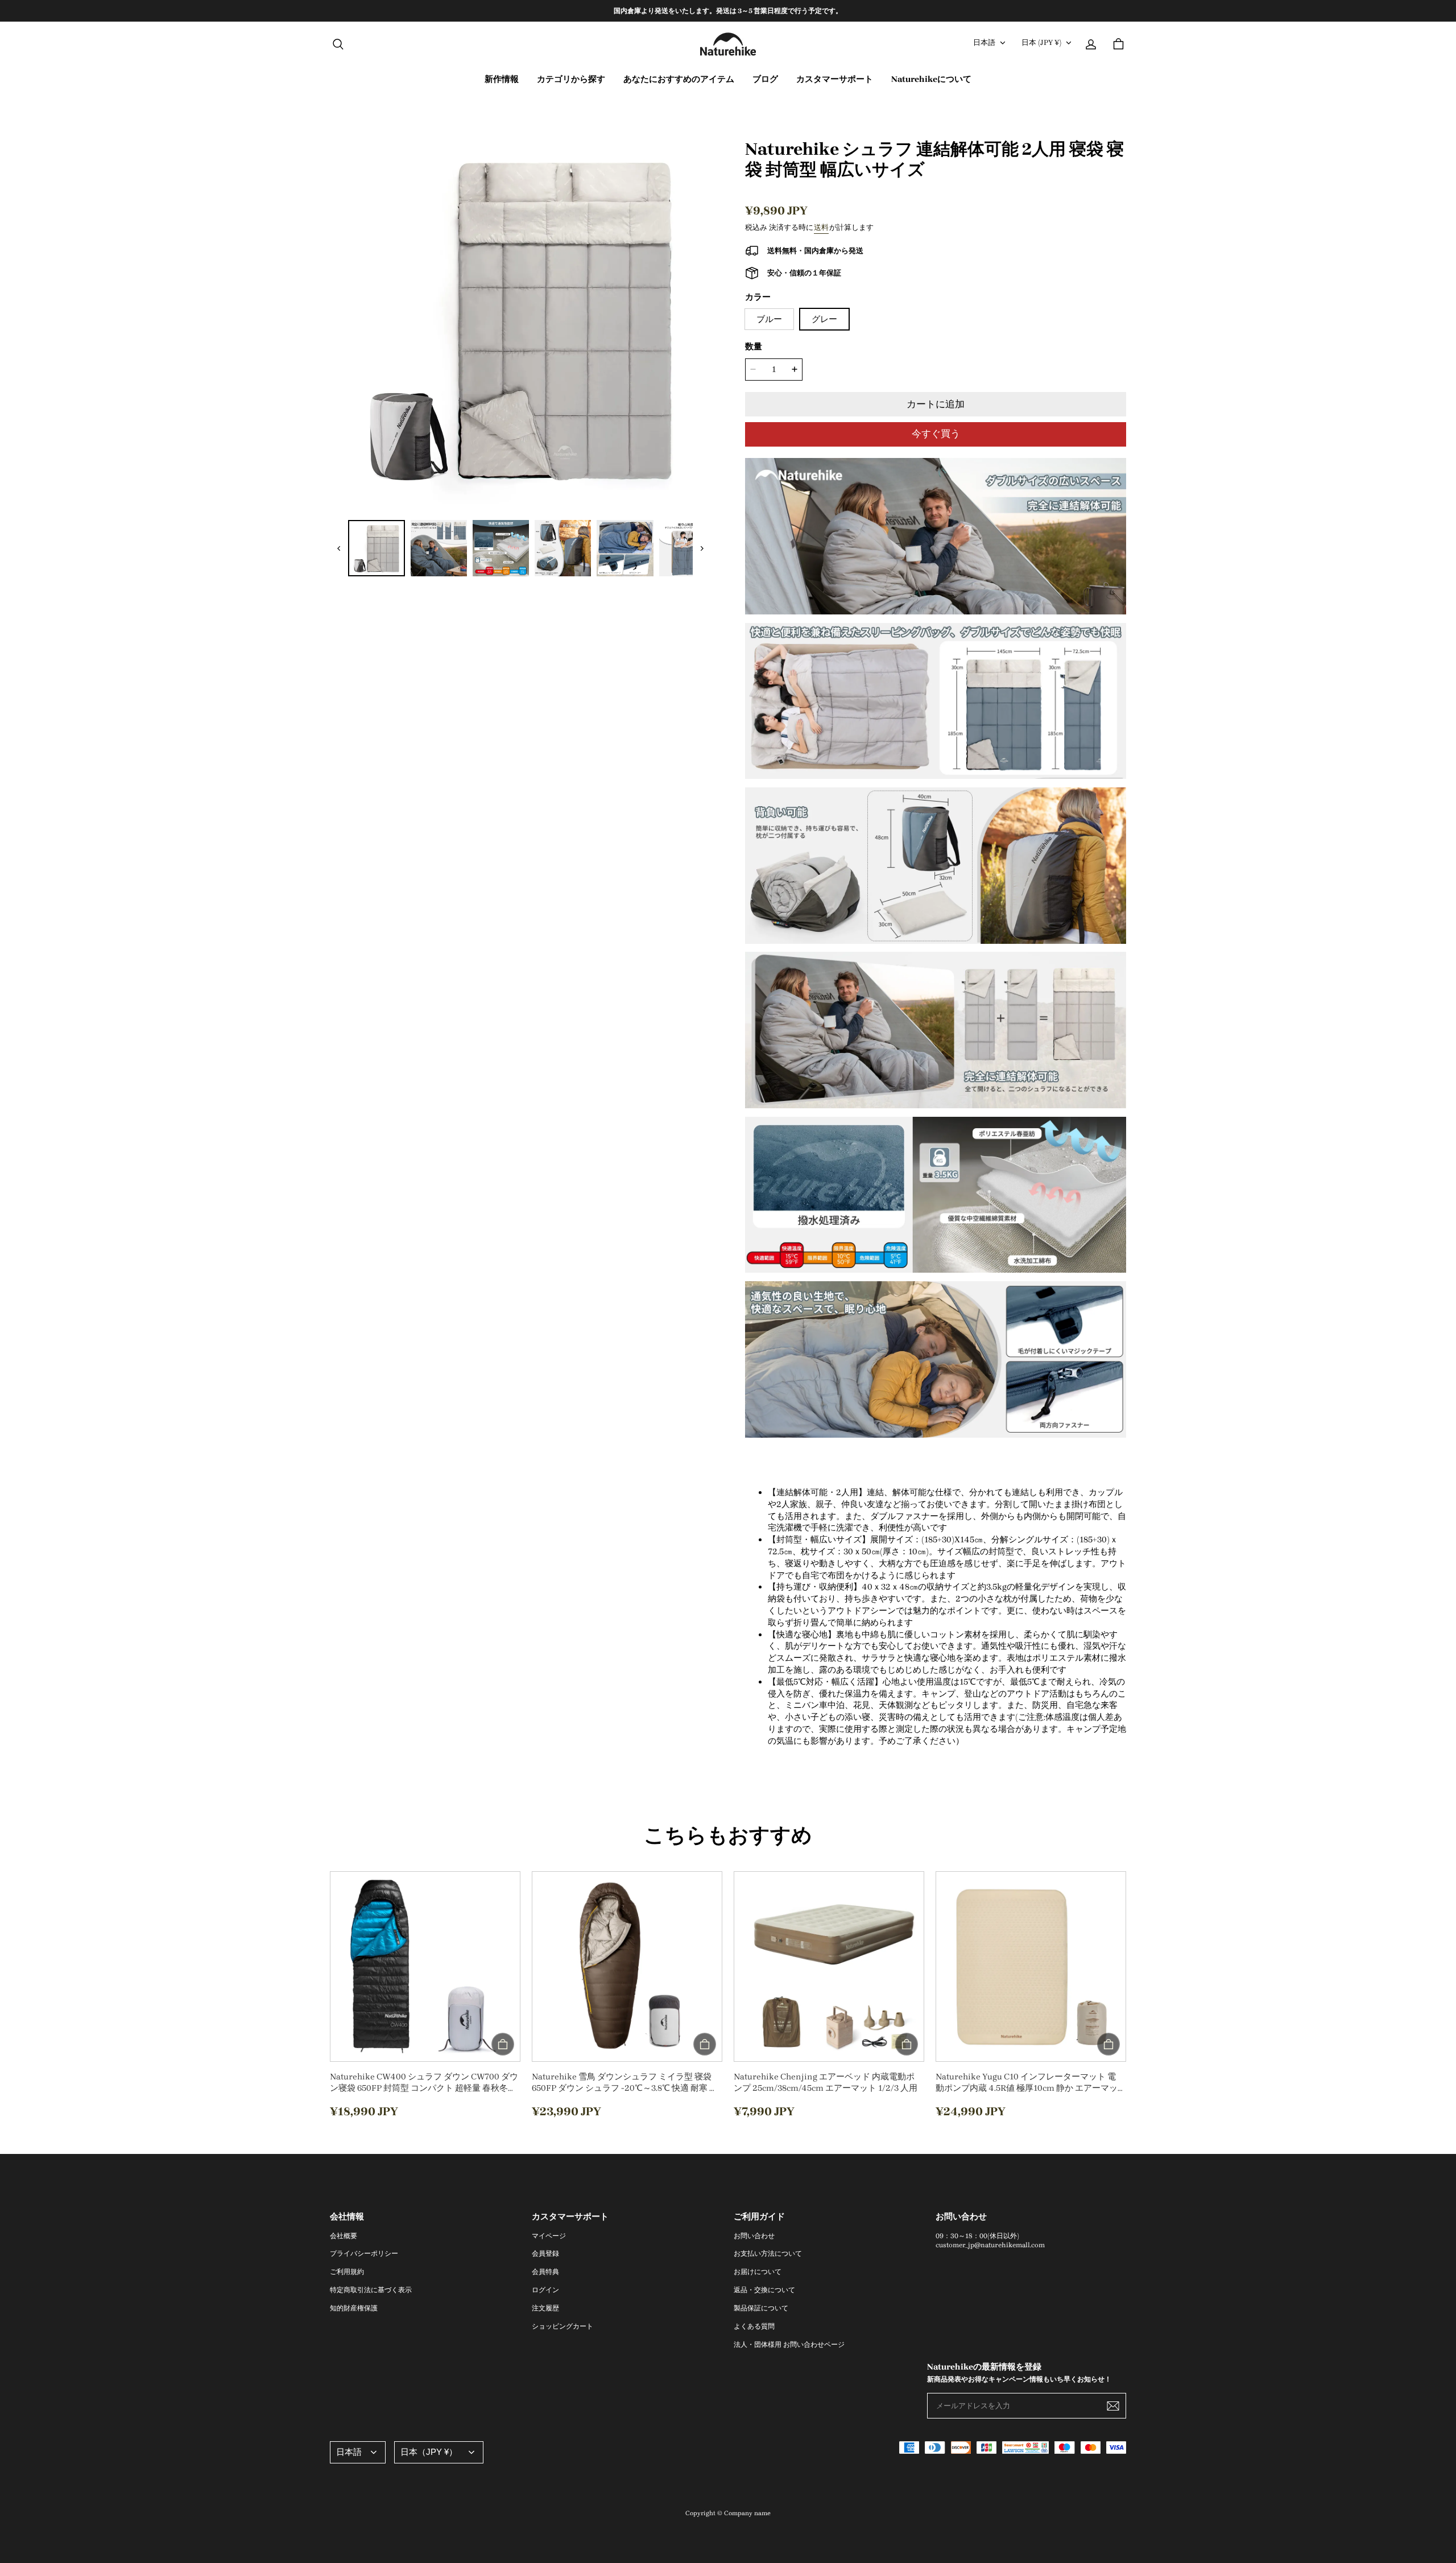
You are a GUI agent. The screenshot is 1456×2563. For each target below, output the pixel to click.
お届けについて (758, 2272)
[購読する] (1113, 2406)
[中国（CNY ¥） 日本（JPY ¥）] (439, 2452)
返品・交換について (764, 2290)
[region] (728, 11)
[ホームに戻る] (728, 44)
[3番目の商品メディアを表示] (439, 548)
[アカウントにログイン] (1091, 44)
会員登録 (545, 2254)
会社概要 (344, 2236)
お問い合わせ (754, 2236)
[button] (338, 44)
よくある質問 (754, 2326)
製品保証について (761, 2308)
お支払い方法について (768, 2254)
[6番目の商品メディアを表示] (625, 548)
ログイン (545, 2290)
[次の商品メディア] (702, 548)
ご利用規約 (347, 2272)
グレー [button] (824, 319)
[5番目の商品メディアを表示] (563, 548)
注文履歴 (545, 2308)
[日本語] (358, 2452)
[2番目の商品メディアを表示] (376, 548)
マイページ (549, 2236)
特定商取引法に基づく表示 (371, 2290)
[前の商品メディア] (339, 548)
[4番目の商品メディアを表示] (501, 548)
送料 (821, 227)
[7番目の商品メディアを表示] (687, 548)
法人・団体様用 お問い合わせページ (789, 2345)
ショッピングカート (562, 2326)
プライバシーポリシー (364, 2254)
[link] (571, 80)
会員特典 (545, 2272)
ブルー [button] (769, 319)
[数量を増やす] (795, 370)
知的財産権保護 (354, 2308)
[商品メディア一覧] (520, 318)
